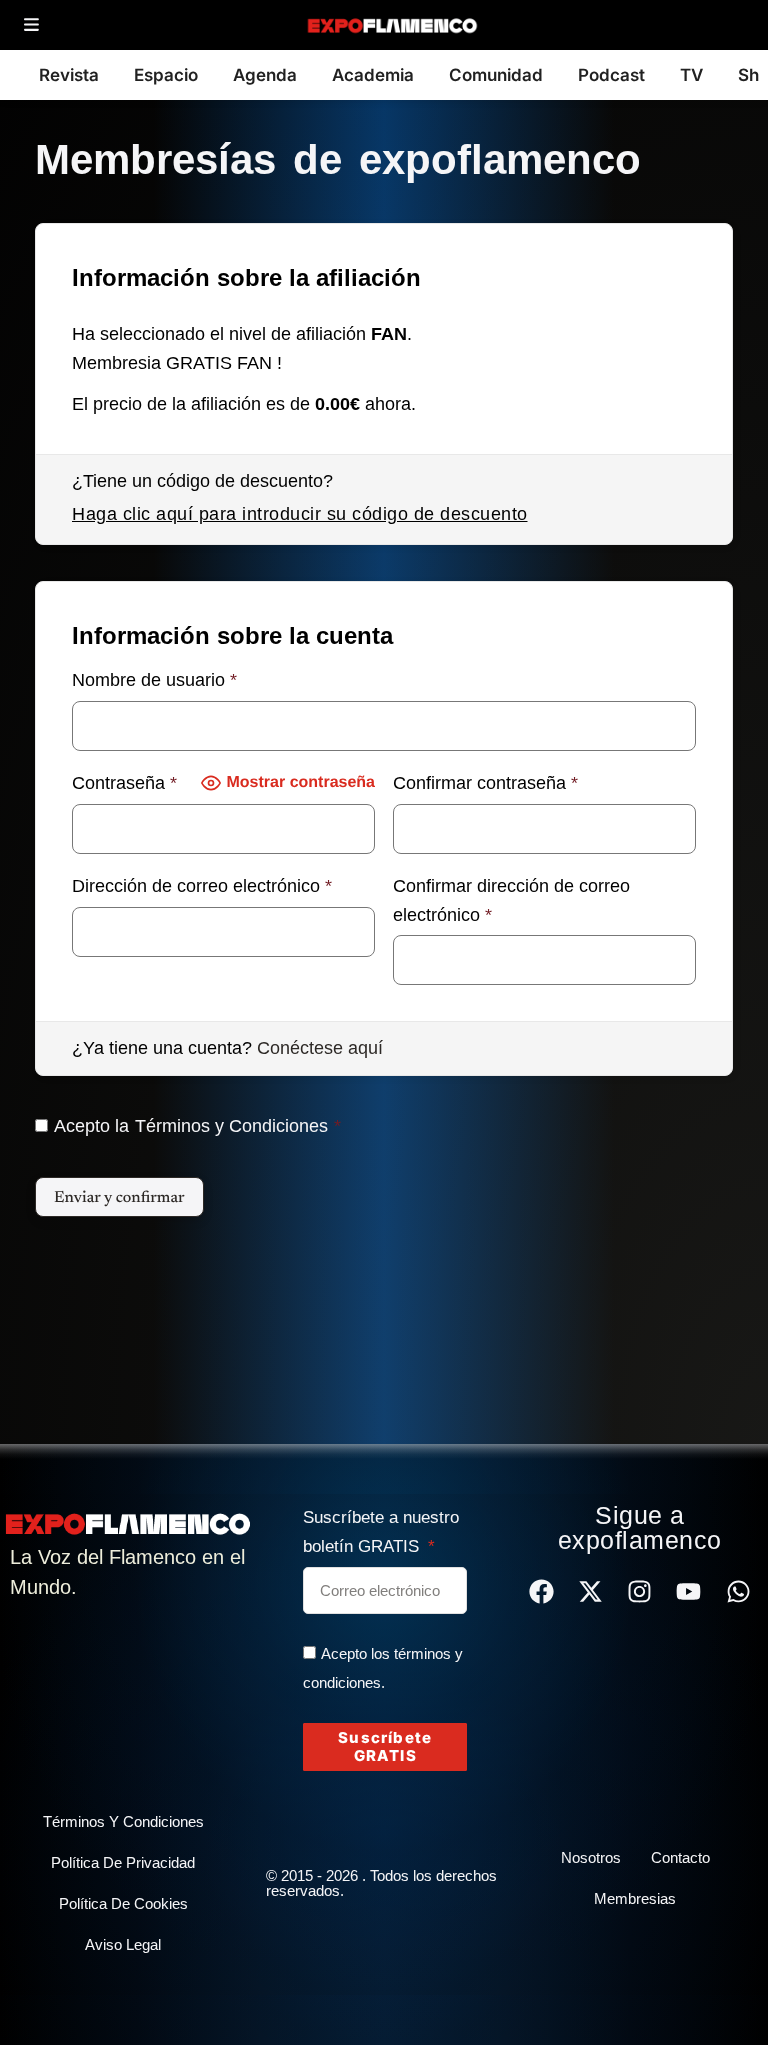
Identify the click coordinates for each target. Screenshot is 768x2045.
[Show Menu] (31, 25)
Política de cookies (123, 1903)
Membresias (635, 1898)
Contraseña (124, 783)
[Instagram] (639, 1591)
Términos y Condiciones (231, 1126)
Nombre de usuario (154, 680)
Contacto (680, 1857)
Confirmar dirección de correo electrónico (511, 900)
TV (691, 75)
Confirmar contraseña (485, 783)
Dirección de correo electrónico (202, 886)
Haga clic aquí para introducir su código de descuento (300, 514)
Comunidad (496, 75)
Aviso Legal (123, 1944)
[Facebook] (541, 1591)
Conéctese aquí (320, 1048)
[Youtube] (688, 1591)
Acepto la (197, 1126)
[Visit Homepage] (391, 25)
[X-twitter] (590, 1591)
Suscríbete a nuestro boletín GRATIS (381, 1532)
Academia (373, 75)
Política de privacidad (123, 1862)
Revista (69, 75)
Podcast (611, 75)
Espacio (166, 75)
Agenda (265, 75)
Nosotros (591, 1857)
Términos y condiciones (123, 1821)
